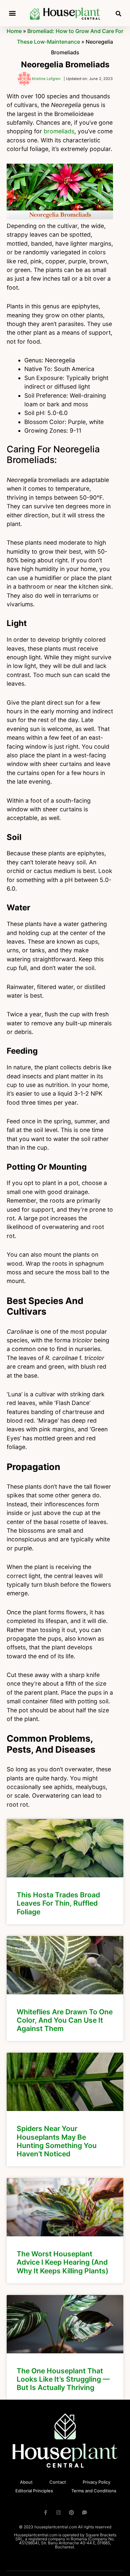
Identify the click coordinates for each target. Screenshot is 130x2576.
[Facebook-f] (45, 2512)
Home (14, 31)
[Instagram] (58, 2512)
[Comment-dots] (84, 2512)
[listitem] (65, 1872)
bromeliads (59, 131)
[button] (12, 13)
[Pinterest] (71, 2512)
